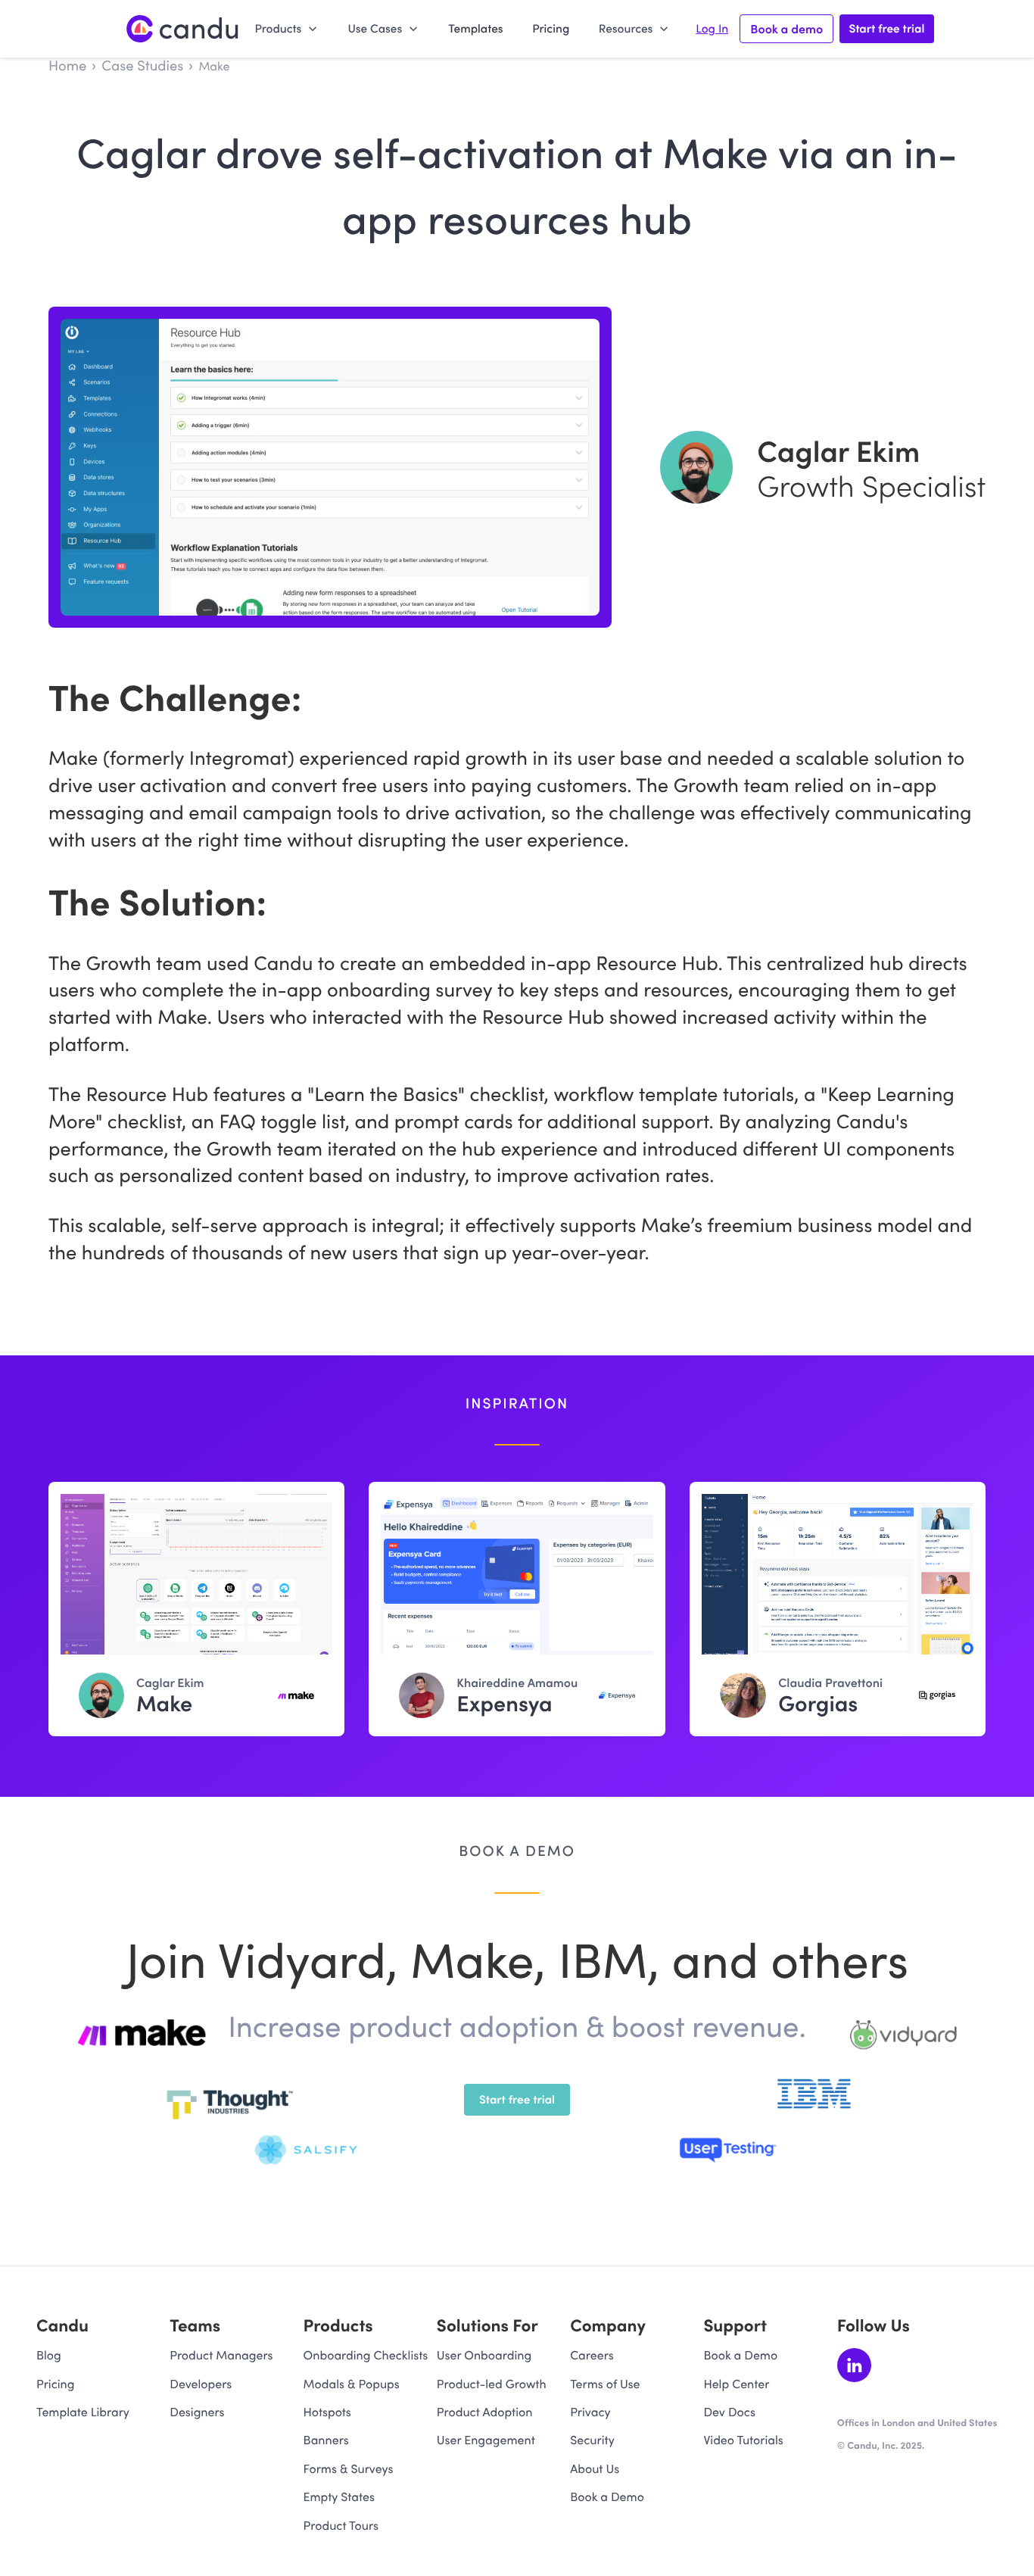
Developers (201, 2384)
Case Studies (142, 65)
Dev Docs (729, 2412)
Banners (326, 2440)
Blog (49, 2355)
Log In (712, 29)
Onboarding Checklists (366, 2355)
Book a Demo (607, 2497)
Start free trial (886, 28)
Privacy (590, 2412)
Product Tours (341, 2526)
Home (67, 65)
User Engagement (486, 2440)
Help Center (736, 2384)
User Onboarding (484, 2355)
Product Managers (221, 2355)
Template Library (83, 2412)
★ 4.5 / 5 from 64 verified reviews (917, 2460)
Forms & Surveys (349, 2469)
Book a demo (786, 29)
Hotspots (327, 2412)
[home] (183, 28)
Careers (592, 2355)
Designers (197, 2412)
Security (592, 2440)
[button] (286, 28)
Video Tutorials (743, 2440)
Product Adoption (485, 2412)
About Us (595, 2469)
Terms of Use (605, 2384)
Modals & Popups (352, 2384)
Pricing (551, 28)
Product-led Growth (492, 2384)
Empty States (339, 2497)
